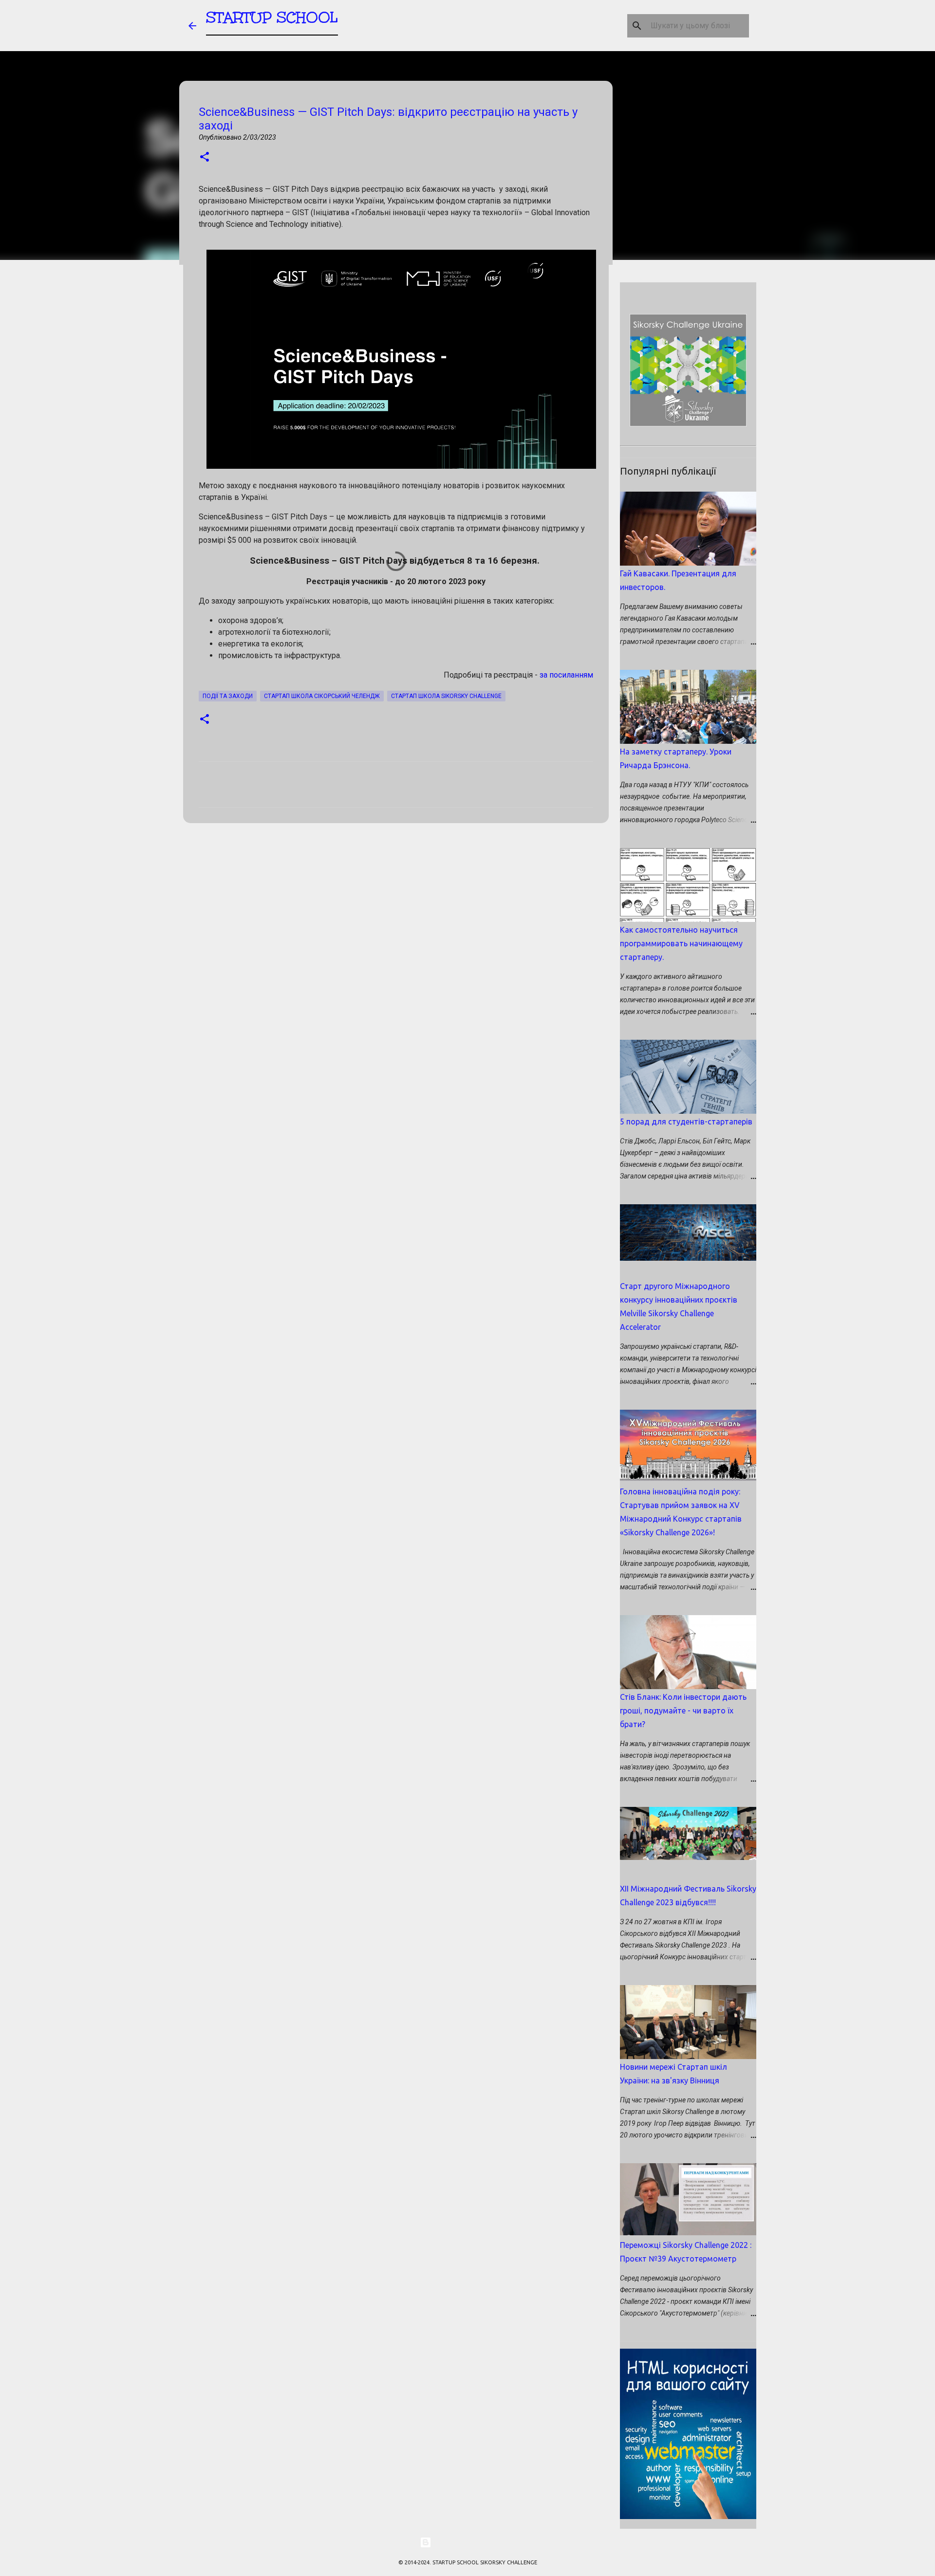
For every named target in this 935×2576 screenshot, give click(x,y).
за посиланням (566, 675)
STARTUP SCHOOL (272, 17)
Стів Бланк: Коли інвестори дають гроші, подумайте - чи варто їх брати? (683, 1711)
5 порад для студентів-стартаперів (686, 1122)
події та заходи (228, 696)
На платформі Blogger (473, 2542)
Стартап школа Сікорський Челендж (322, 696)
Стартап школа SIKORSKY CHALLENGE (446, 696)
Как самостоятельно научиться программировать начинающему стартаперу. (681, 943)
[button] (205, 157)
